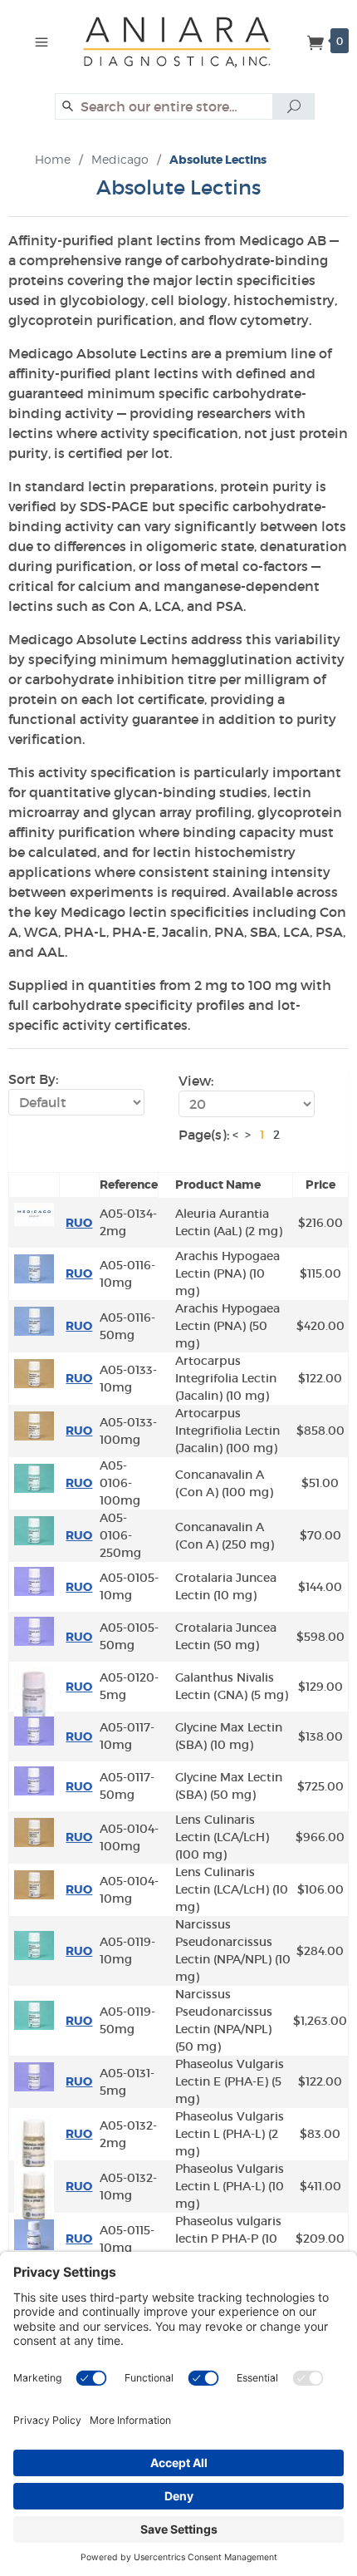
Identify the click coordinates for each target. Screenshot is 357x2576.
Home (53, 159)
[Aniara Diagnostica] (185, 50)
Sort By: (33, 1079)
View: (196, 1081)
